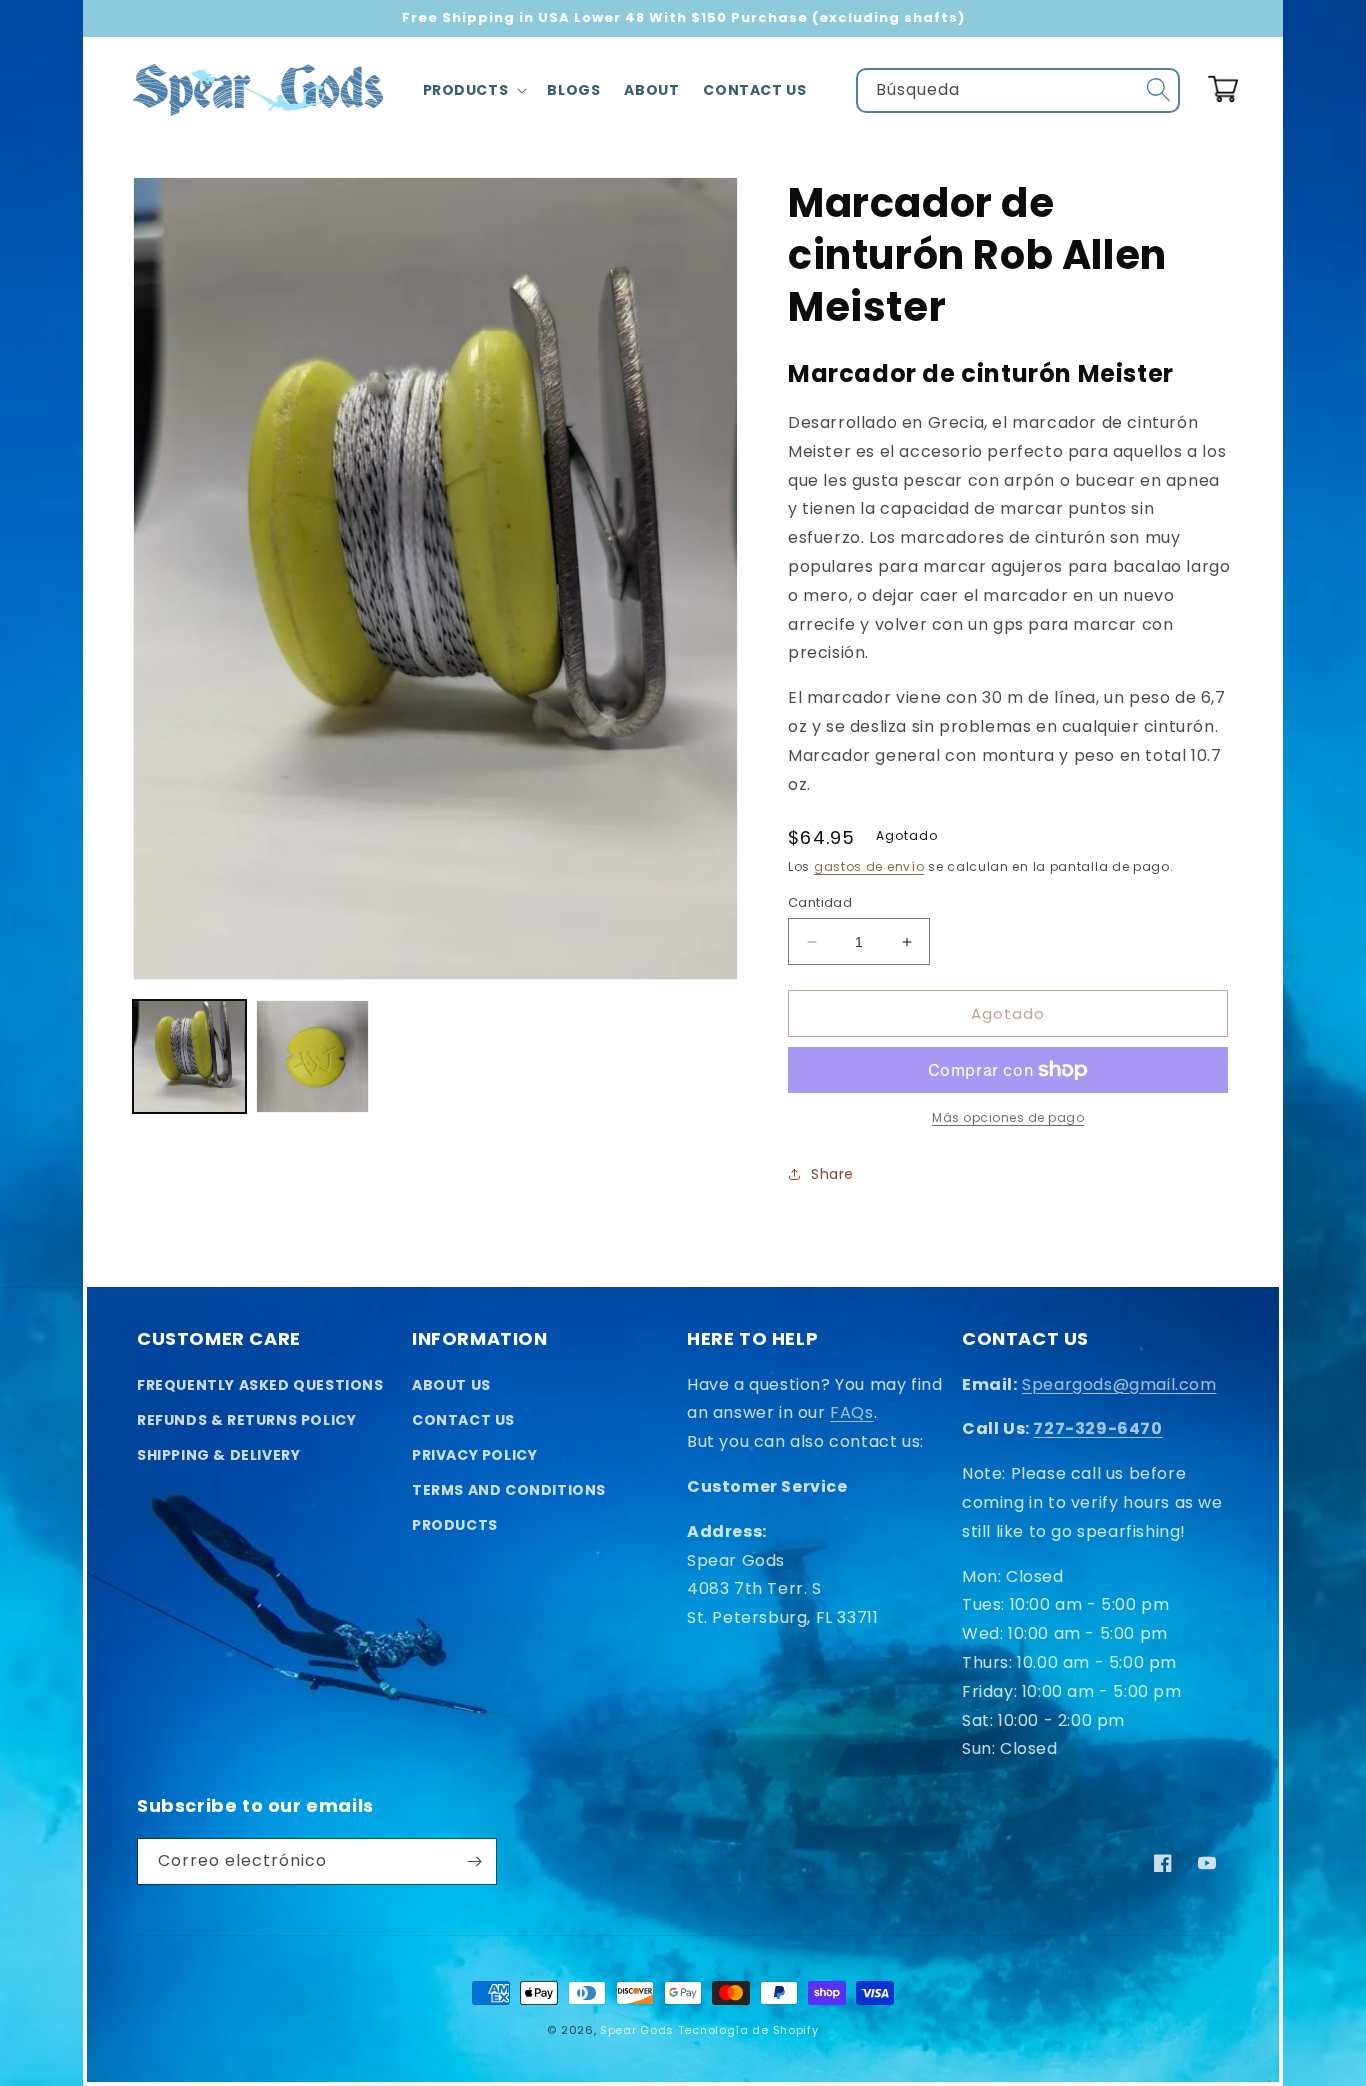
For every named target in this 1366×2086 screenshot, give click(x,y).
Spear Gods (637, 2030)
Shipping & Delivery (218, 1455)
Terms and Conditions (509, 1490)
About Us (451, 1385)
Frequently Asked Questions (260, 1385)
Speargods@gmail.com (1119, 1384)
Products (455, 1525)
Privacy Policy (474, 1455)
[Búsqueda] (1158, 90)
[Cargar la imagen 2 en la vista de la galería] (312, 1056)
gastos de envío (869, 866)
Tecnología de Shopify (748, 2030)
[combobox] (1018, 90)
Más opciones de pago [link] (1008, 1117)
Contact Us (463, 1420)
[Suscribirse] (474, 1861)
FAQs (851, 1412)
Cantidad (820, 902)
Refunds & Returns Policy (246, 1420)
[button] (473, 90)
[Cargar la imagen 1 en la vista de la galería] (189, 1056)
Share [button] (832, 1174)
